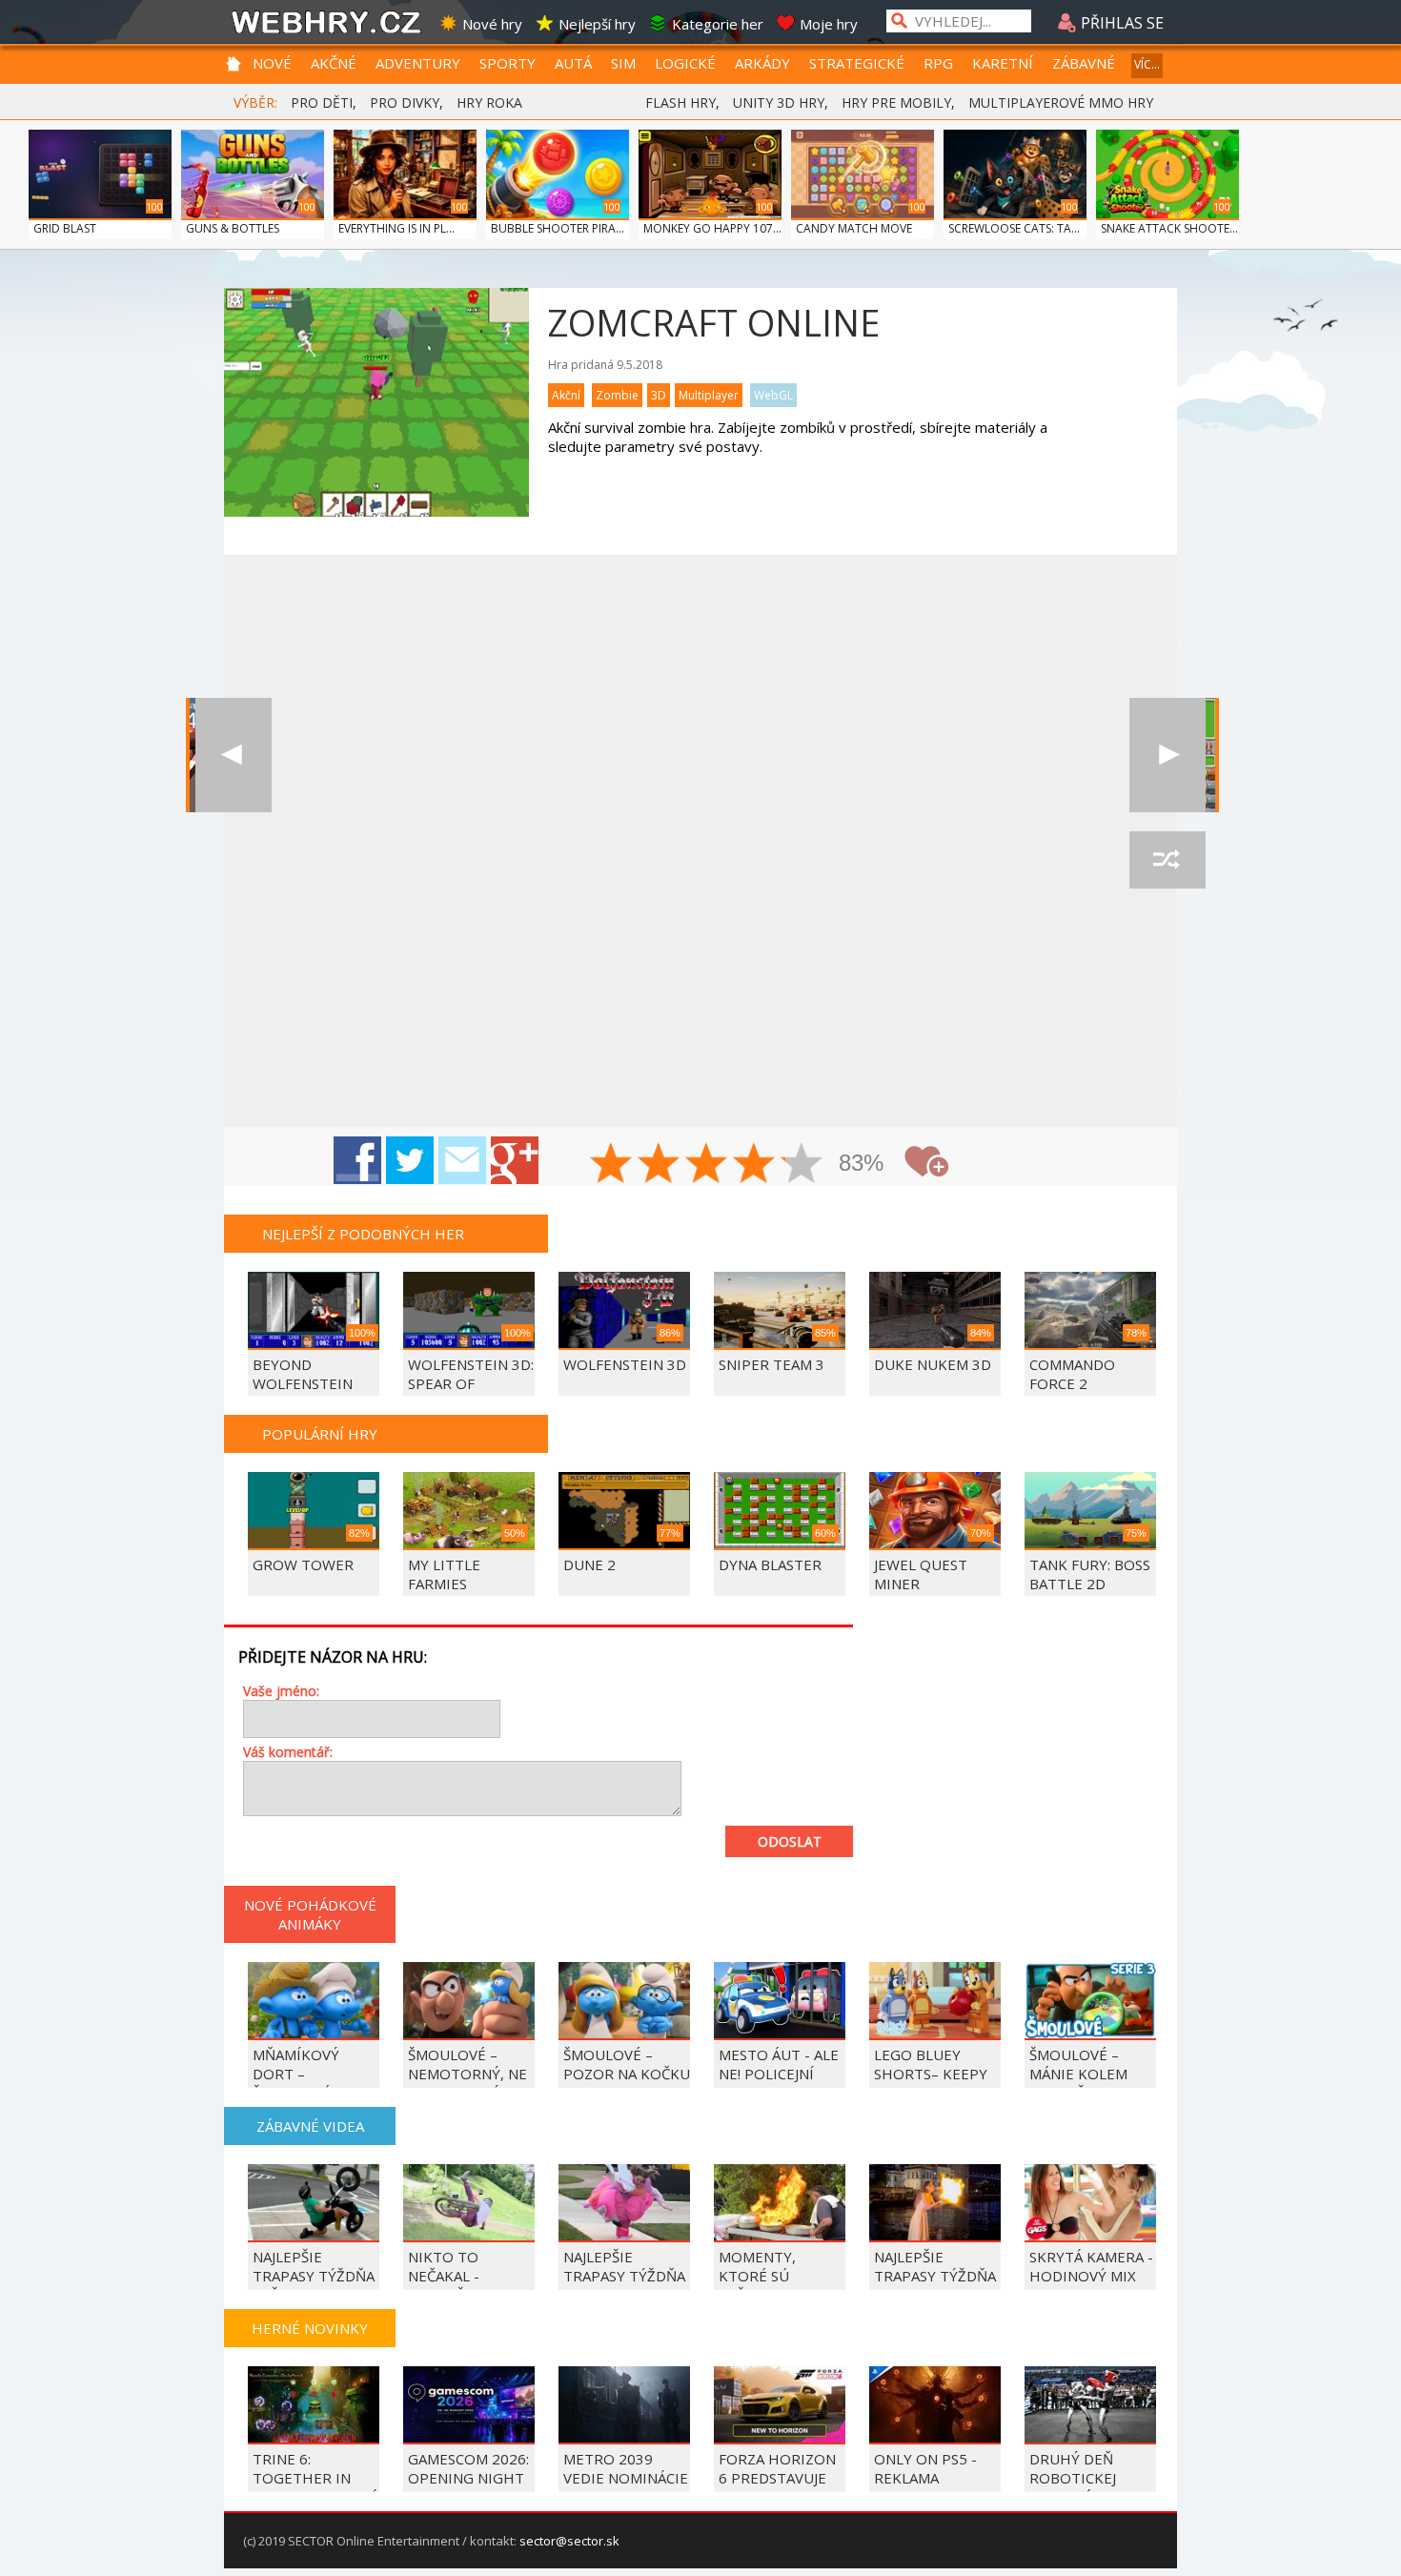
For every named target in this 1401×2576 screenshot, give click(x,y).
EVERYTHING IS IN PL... (396, 228)
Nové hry (492, 24)
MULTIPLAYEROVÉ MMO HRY (1061, 102)
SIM (623, 63)
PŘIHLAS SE (1120, 23)
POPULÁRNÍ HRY (320, 1434)
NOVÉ (272, 63)
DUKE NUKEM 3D (933, 1364)
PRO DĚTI (322, 102)
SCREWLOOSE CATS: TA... (1014, 228)
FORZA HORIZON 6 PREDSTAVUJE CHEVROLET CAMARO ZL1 (777, 2487)
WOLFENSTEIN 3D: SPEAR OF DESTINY (471, 1383)
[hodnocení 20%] (612, 1165)
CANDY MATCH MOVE (854, 228)
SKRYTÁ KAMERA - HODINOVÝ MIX (1091, 2266)
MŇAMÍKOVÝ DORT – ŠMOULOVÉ (296, 2074)
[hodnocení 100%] (802, 1165)
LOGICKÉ (685, 63)
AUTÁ (573, 63)
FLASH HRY (680, 102)
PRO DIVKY (405, 102)
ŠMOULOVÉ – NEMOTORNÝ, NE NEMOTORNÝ (467, 2074)
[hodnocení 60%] (707, 1165)
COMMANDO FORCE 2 (1072, 1374)
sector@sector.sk (569, 2541)
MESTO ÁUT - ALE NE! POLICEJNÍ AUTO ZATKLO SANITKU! (779, 2083)
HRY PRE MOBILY (896, 102)
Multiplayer (709, 395)
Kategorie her (718, 24)
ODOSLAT (790, 1841)
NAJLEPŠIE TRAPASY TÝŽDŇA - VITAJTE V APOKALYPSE (624, 2285)
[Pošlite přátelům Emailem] (462, 1160)
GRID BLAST (65, 228)
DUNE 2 (589, 1564)
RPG (938, 63)
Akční (566, 395)
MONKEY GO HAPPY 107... (712, 228)
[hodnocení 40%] (660, 1165)
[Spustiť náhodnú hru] (1167, 860)
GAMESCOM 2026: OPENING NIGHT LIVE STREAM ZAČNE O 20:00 (468, 2487)
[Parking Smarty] (1167, 755)
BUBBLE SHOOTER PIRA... (558, 228)
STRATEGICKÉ (857, 63)
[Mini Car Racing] (233, 755)
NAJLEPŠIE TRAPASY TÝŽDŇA (935, 2266)
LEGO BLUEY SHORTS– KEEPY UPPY (931, 2074)
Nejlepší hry (597, 24)
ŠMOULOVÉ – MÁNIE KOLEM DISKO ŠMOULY (1082, 2074)
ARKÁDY (762, 63)
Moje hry (829, 24)
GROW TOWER (303, 1564)
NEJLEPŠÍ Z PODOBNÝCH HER (363, 1234)
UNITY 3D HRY (779, 102)
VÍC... (1147, 64)
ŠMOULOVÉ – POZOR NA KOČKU (627, 2064)
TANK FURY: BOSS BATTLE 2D (1090, 1574)
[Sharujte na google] (515, 1160)
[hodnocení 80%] (755, 1165)
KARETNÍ (1003, 63)
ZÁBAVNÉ (1084, 63)
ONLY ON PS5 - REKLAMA (925, 2468)
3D (659, 395)
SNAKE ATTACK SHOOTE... (1169, 228)
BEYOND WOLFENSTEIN (303, 1374)
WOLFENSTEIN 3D (625, 1364)
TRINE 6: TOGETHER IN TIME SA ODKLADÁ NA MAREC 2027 (315, 2487)
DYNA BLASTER (770, 1564)
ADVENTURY (418, 63)
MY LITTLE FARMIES (444, 1574)
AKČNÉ (334, 63)
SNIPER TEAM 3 (772, 1364)
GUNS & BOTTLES (233, 228)
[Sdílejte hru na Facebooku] (357, 1160)
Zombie (617, 395)
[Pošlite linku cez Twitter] (410, 1160)
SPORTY (508, 63)
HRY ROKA (489, 102)
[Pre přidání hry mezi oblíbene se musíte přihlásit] (926, 1162)
